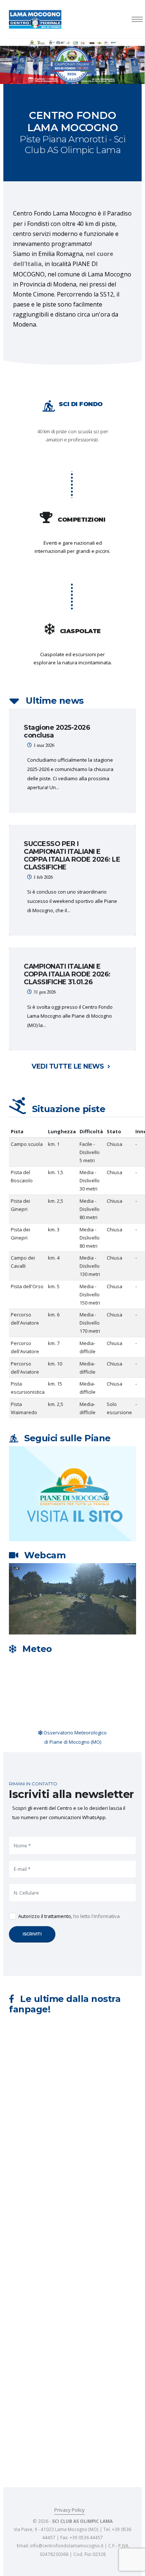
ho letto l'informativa (96, 1916)
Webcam (45, 1555)
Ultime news (55, 701)
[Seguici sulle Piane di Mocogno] (72, 1493)
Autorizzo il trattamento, (69, 1916)
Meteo (37, 1649)
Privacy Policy (70, 2510)
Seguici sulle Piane (67, 1438)
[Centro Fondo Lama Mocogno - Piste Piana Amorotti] (35, 19)
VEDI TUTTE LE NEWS (69, 1066)
